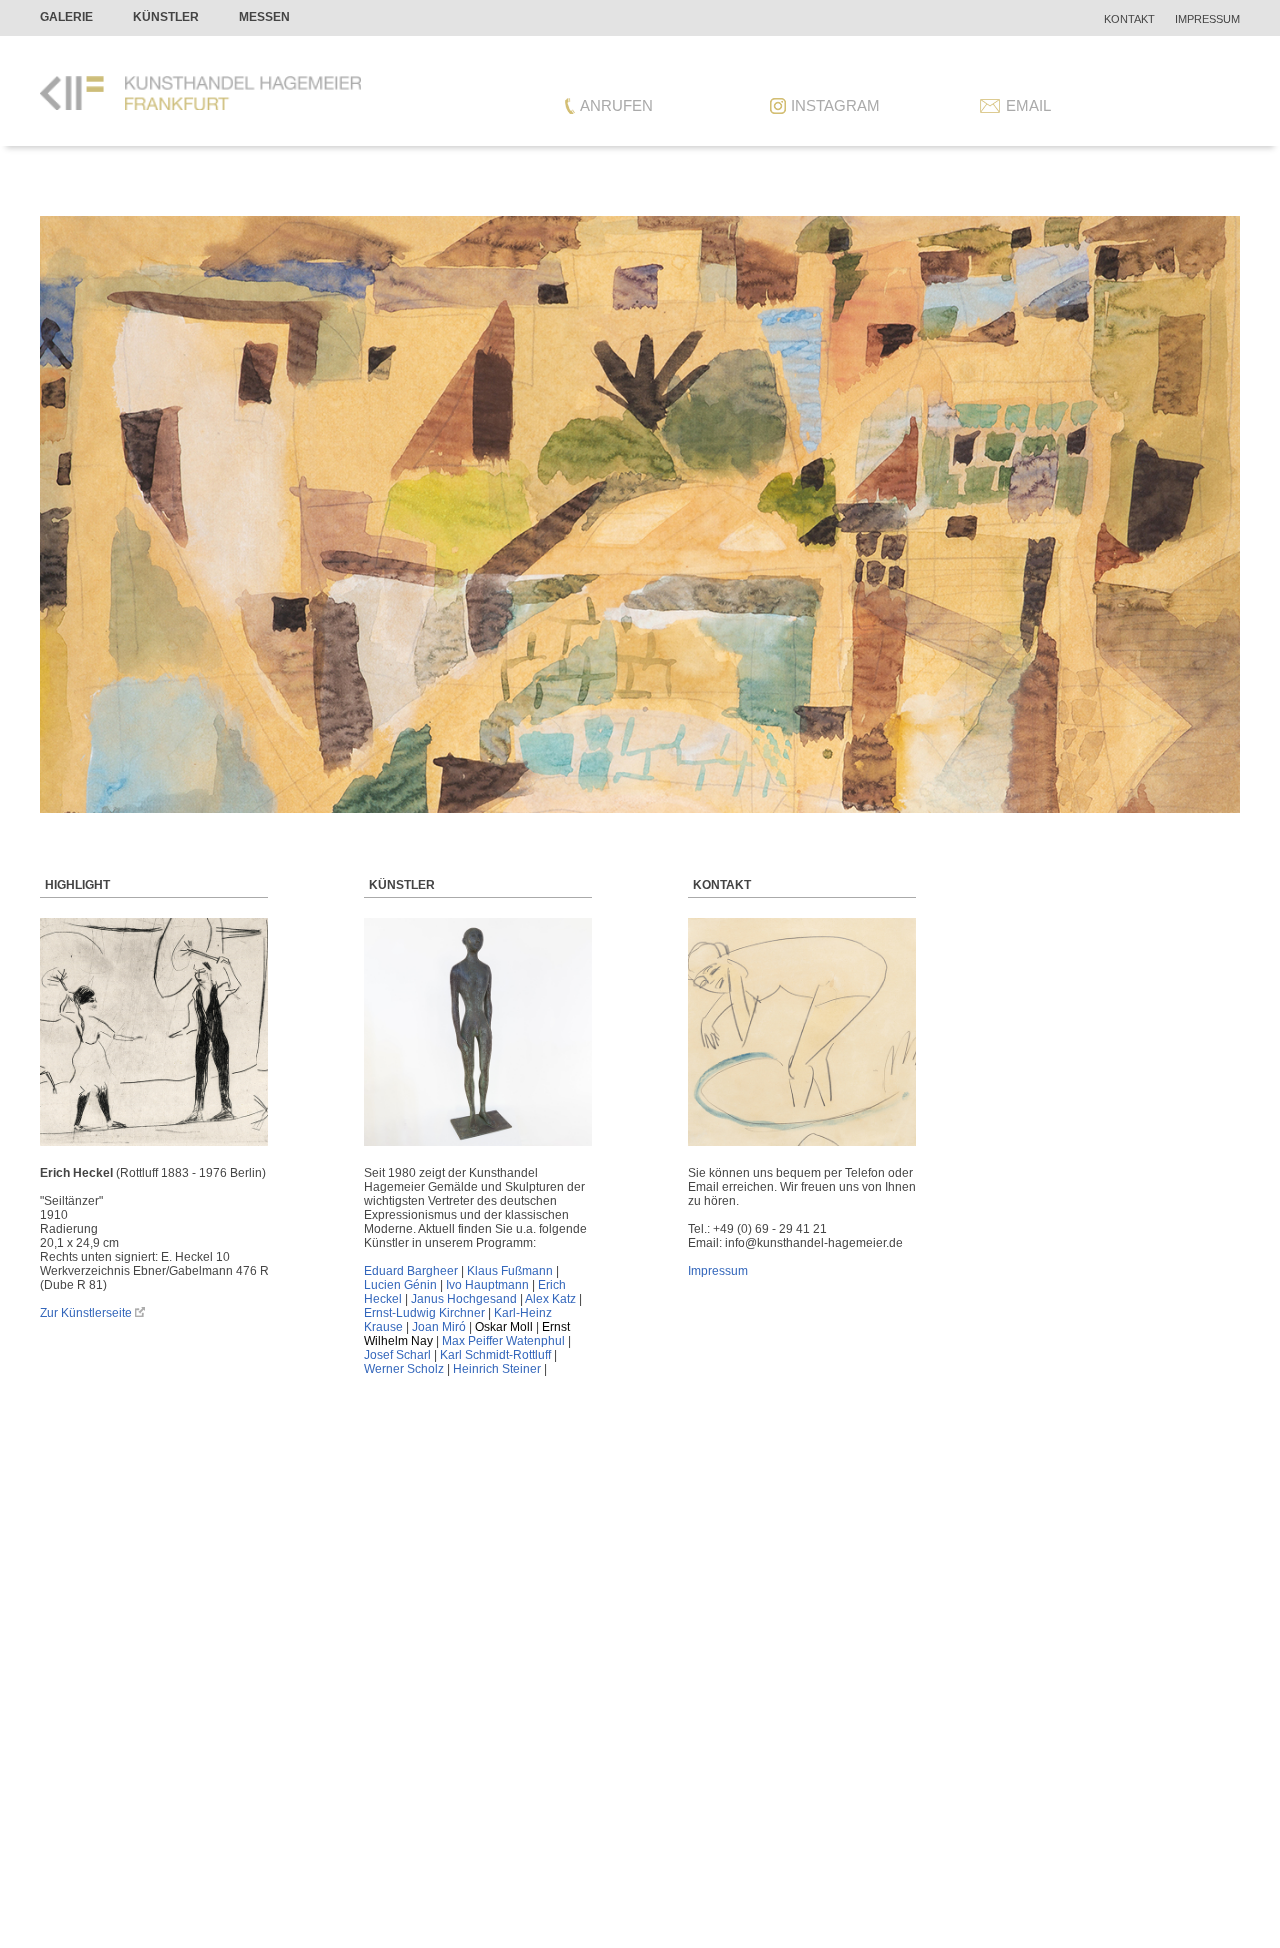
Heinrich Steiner (497, 1369)
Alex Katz (550, 1299)
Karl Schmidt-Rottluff (495, 1355)
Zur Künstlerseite (86, 1313)
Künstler (166, 17)
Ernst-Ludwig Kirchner (424, 1313)
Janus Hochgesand (464, 1299)
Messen (264, 17)
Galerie (66, 17)
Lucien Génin (400, 1285)
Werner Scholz (404, 1369)
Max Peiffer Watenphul (503, 1341)
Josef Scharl (397, 1355)
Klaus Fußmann (510, 1271)
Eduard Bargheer (411, 1271)
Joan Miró (439, 1327)
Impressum (1207, 19)
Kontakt (1129, 19)
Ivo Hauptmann (487, 1285)
